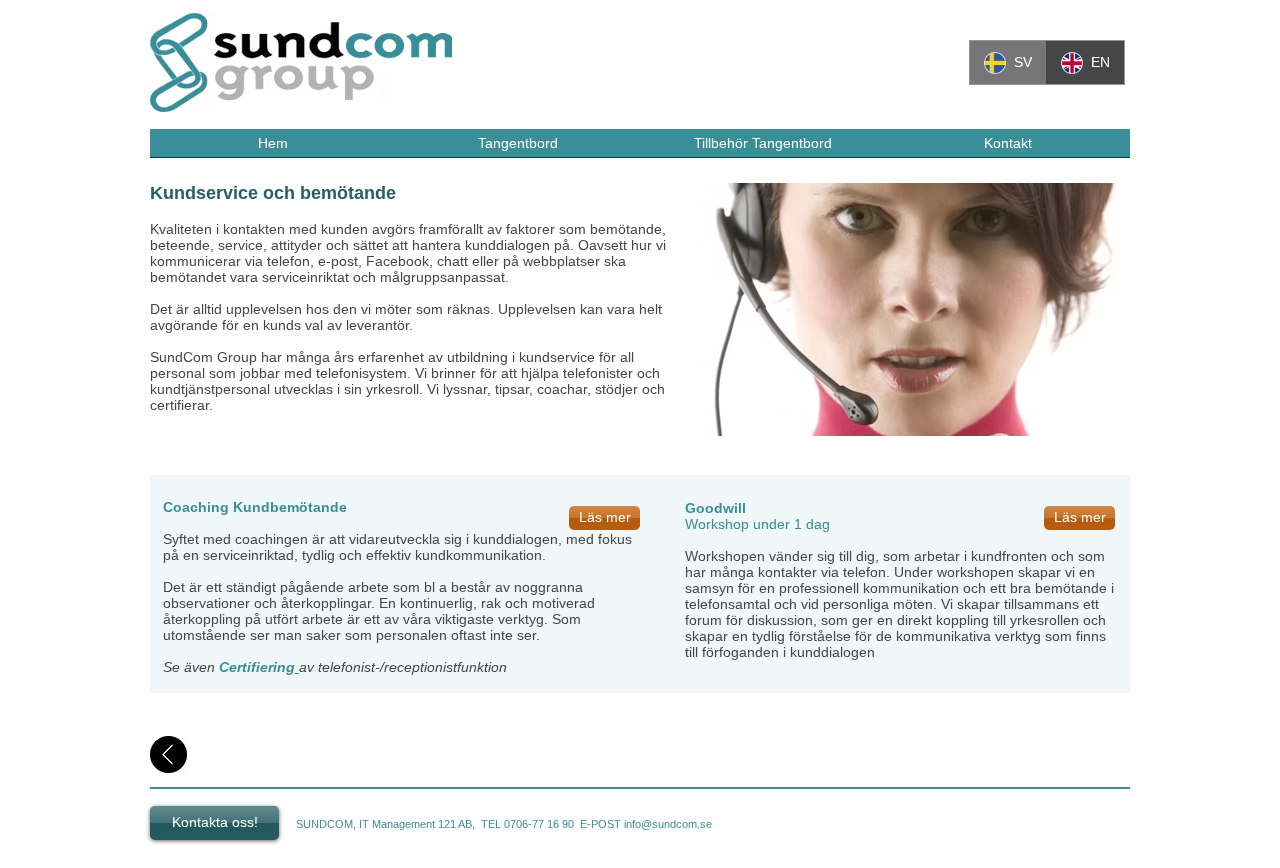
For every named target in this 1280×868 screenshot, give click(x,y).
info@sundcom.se (668, 824)
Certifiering (257, 667)
